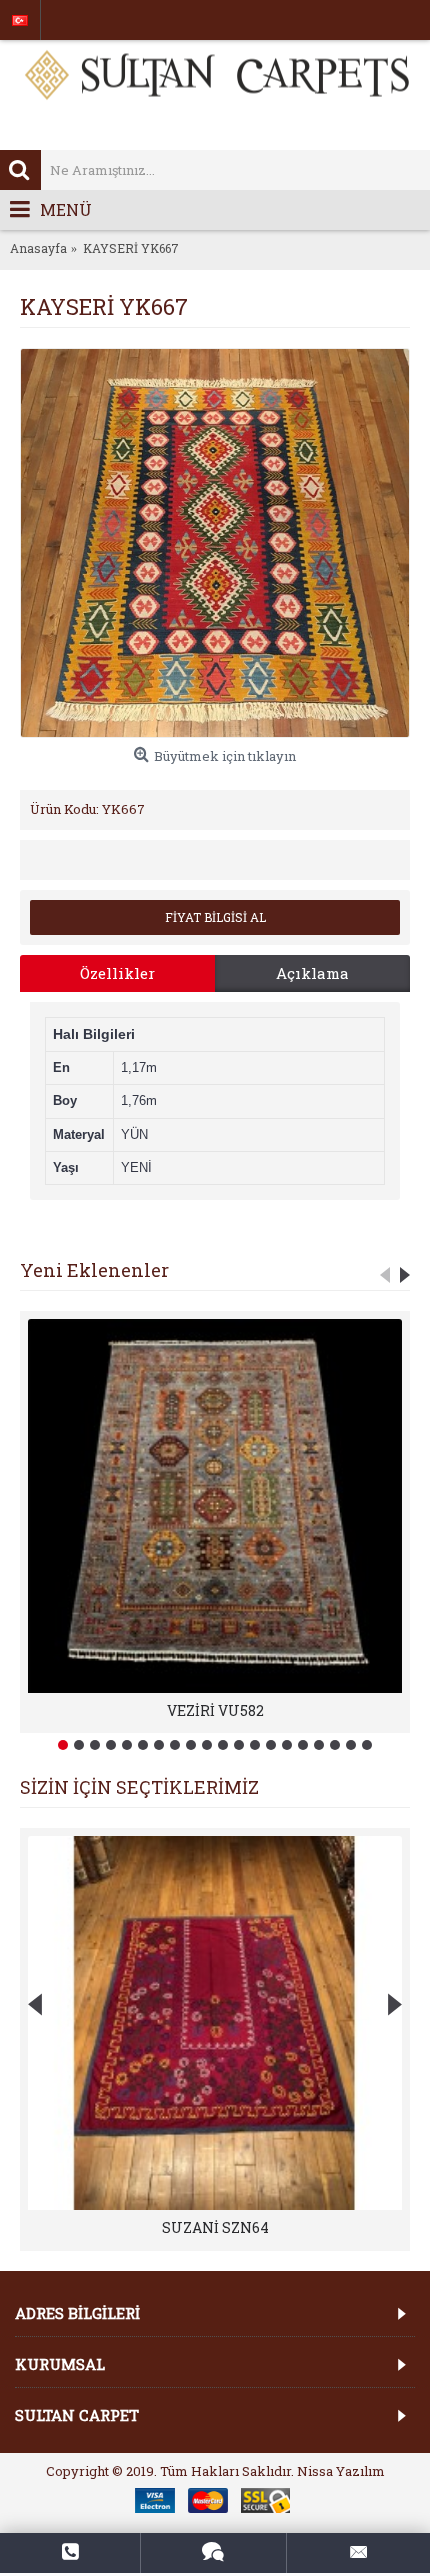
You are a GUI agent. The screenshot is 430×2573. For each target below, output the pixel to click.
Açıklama (312, 973)
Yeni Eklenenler (94, 1270)
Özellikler (117, 973)
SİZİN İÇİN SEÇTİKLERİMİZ (139, 1787)
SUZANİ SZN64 (215, 2227)
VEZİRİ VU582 (215, 1710)
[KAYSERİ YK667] (215, 543)
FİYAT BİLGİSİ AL (215, 917)
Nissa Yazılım (341, 2471)
